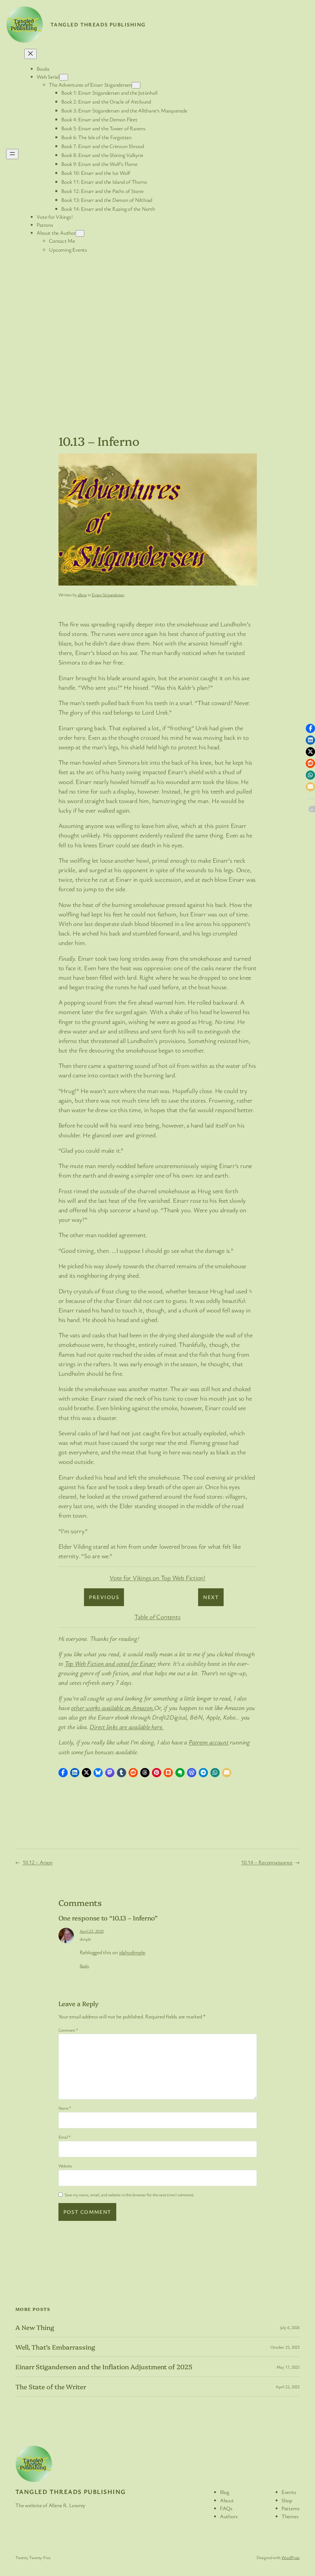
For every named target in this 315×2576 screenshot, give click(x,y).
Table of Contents (157, 1617)
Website (65, 2166)
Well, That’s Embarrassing (55, 2347)
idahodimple (132, 1952)
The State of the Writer (51, 2387)
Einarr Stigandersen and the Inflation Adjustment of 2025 (104, 2367)
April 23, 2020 (92, 1931)
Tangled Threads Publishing (98, 24)
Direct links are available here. (126, 1727)
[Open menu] (12, 154)
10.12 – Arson (38, 1862)
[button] (63, 1773)
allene (82, 595)
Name (65, 2108)
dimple (85, 1939)
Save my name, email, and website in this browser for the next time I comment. (130, 2195)
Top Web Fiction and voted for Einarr (110, 1663)
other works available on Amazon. (113, 1708)
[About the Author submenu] (80, 233)
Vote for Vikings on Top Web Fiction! (157, 1578)
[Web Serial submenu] (64, 77)
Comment (68, 2030)
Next (211, 1597)
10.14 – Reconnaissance (267, 1862)
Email (65, 2137)
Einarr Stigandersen (108, 595)
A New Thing (35, 2327)
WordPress (291, 2557)
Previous (104, 1597)
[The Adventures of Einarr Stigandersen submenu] (136, 85)
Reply (84, 1966)
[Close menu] (30, 54)
